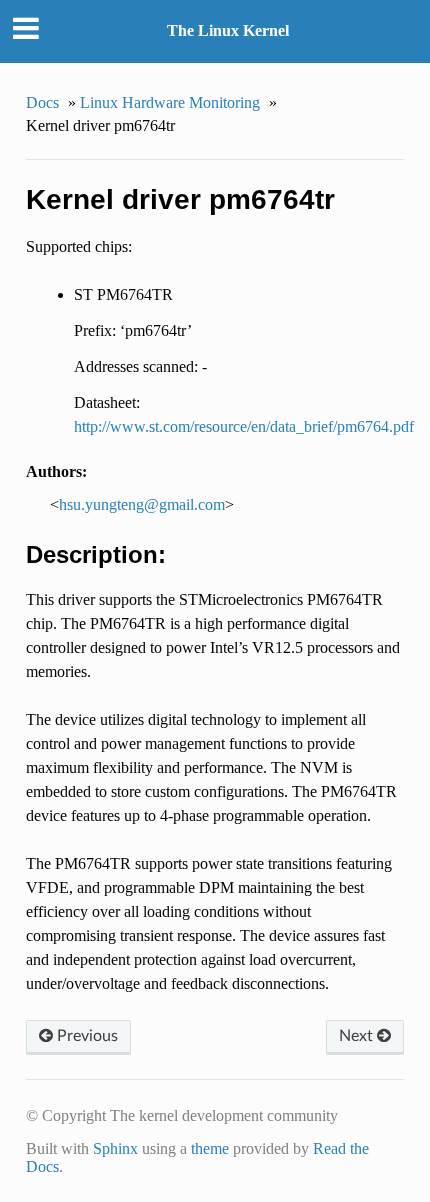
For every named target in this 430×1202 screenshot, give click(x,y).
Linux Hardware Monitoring (170, 102)
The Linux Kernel (228, 30)
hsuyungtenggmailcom (142, 504)
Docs (42, 102)
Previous (85, 1036)
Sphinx (115, 1148)
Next (358, 1036)
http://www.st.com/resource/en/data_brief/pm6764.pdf (244, 426)
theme (210, 1148)
